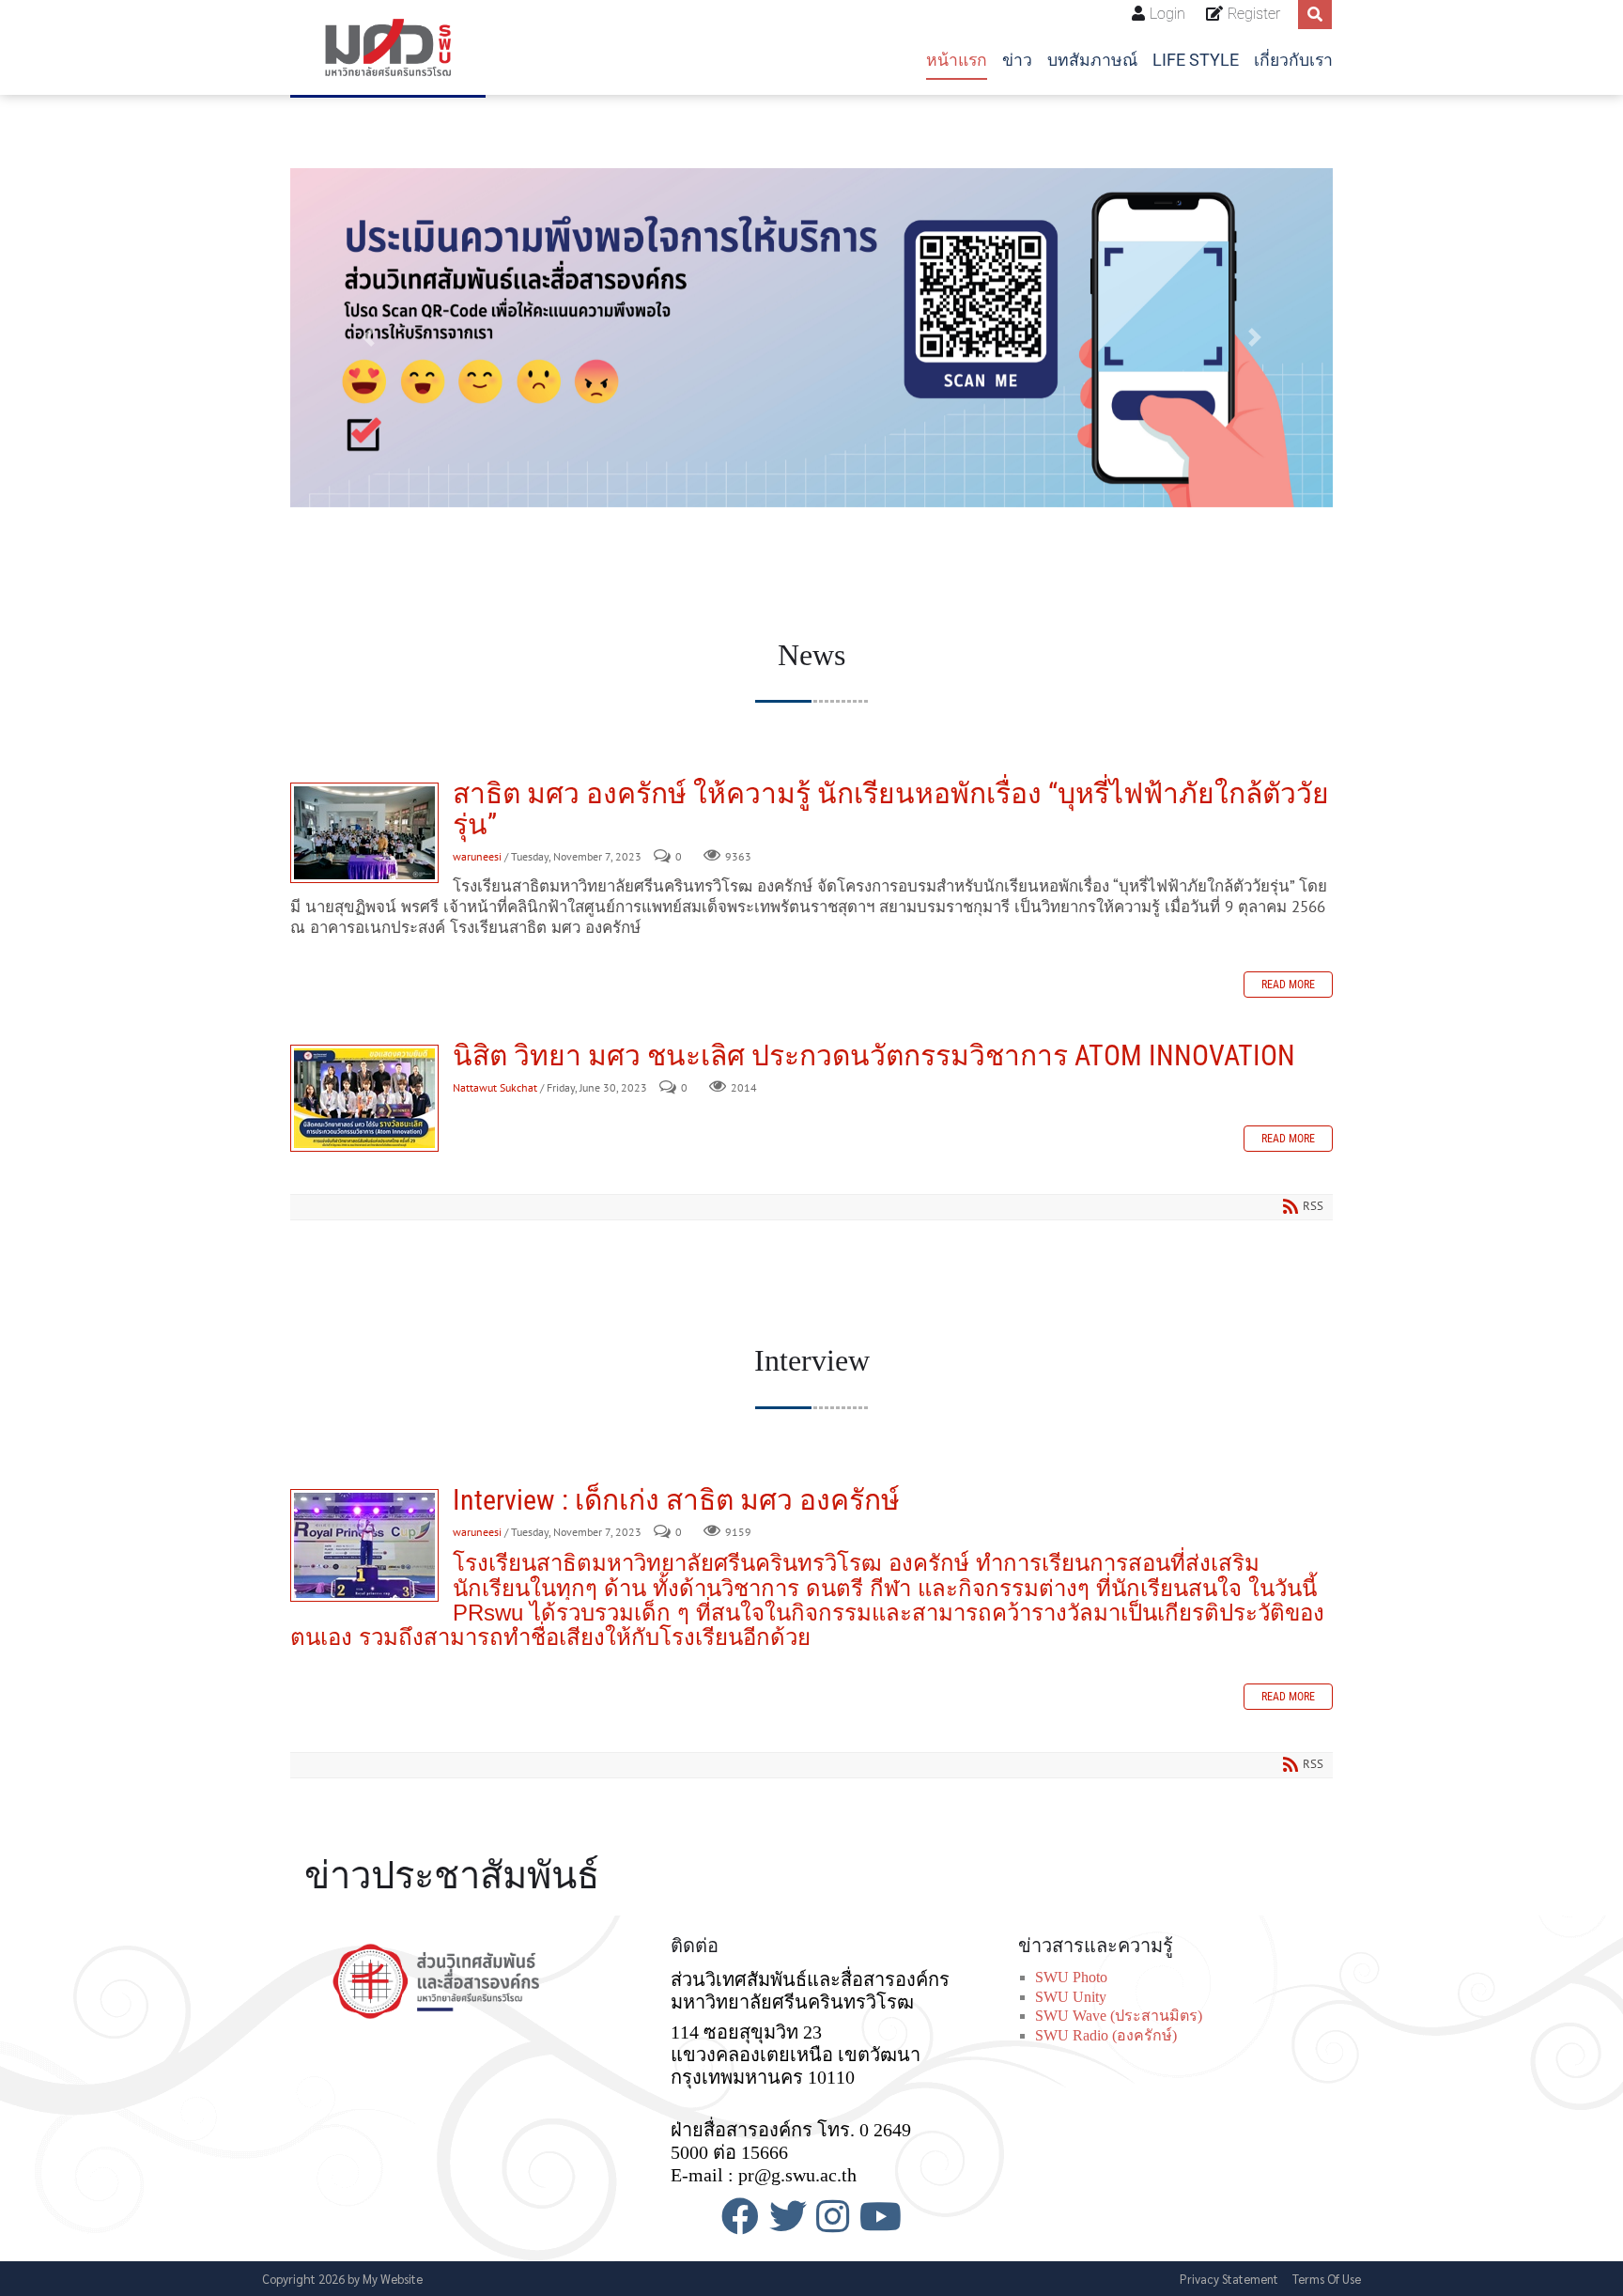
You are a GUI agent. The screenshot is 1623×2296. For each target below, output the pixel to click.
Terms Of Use (1327, 2279)
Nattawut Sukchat (495, 1087)
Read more (1288, 985)
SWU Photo (1071, 1977)
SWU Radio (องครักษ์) (1106, 2035)
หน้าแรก (957, 60)
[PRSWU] (388, 47)
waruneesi (477, 856)
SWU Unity (1071, 1997)
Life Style (1196, 60)
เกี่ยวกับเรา (1293, 60)
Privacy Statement (1229, 2279)
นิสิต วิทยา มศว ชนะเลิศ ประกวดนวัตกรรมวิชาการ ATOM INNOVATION (364, 1098)
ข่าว (1017, 60)
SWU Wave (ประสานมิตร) (1119, 2016)
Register (1254, 14)
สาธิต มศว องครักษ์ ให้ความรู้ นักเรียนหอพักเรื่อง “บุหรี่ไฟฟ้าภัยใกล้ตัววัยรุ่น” (364, 833)
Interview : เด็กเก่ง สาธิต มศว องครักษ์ (364, 1545)
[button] (369, 338)
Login (1167, 14)
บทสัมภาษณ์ (1092, 60)
